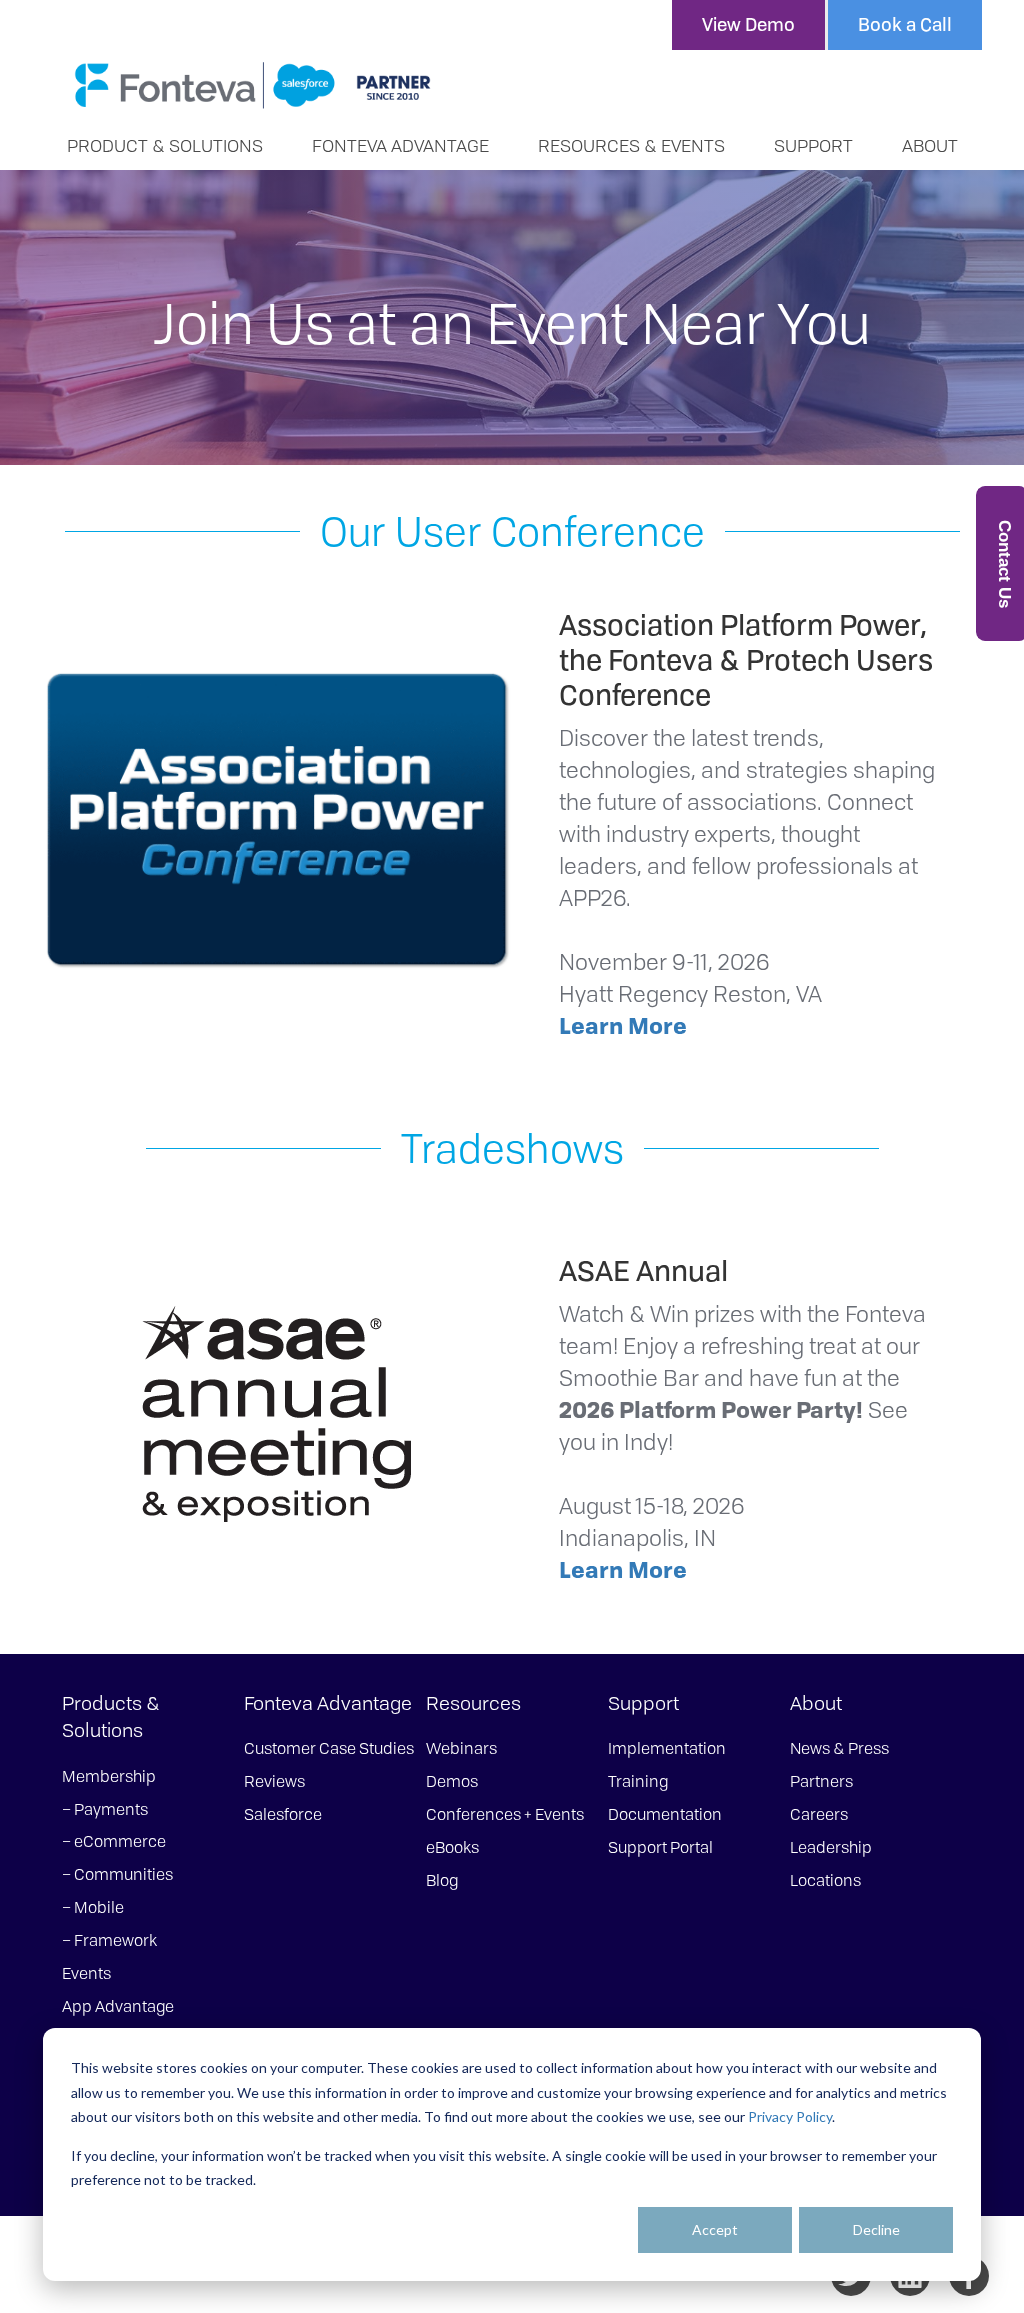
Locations (825, 1880)
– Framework (109, 1940)
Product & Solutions (165, 145)
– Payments (105, 1809)
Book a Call (905, 24)
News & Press (839, 1748)
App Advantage (118, 2006)
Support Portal (660, 1847)
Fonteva (252, 85)
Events (86, 1973)
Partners (821, 1781)
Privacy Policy (790, 2116)
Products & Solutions (111, 1716)
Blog (442, 1880)
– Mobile (93, 1907)
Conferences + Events (505, 1814)
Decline (876, 2229)
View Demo (748, 24)
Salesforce (283, 1814)
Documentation (665, 1814)
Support (813, 145)
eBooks (452, 1847)
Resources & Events (631, 145)
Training (638, 1781)
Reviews (274, 1781)
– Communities (117, 1874)
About (930, 145)
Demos (452, 1781)
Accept (715, 2229)
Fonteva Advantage (400, 145)
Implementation (667, 1748)
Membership (109, 1776)
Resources (473, 1703)
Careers (819, 1814)
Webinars (461, 1748)
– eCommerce (114, 1841)
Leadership (831, 1847)
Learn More (623, 1025)
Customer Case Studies (329, 1748)
